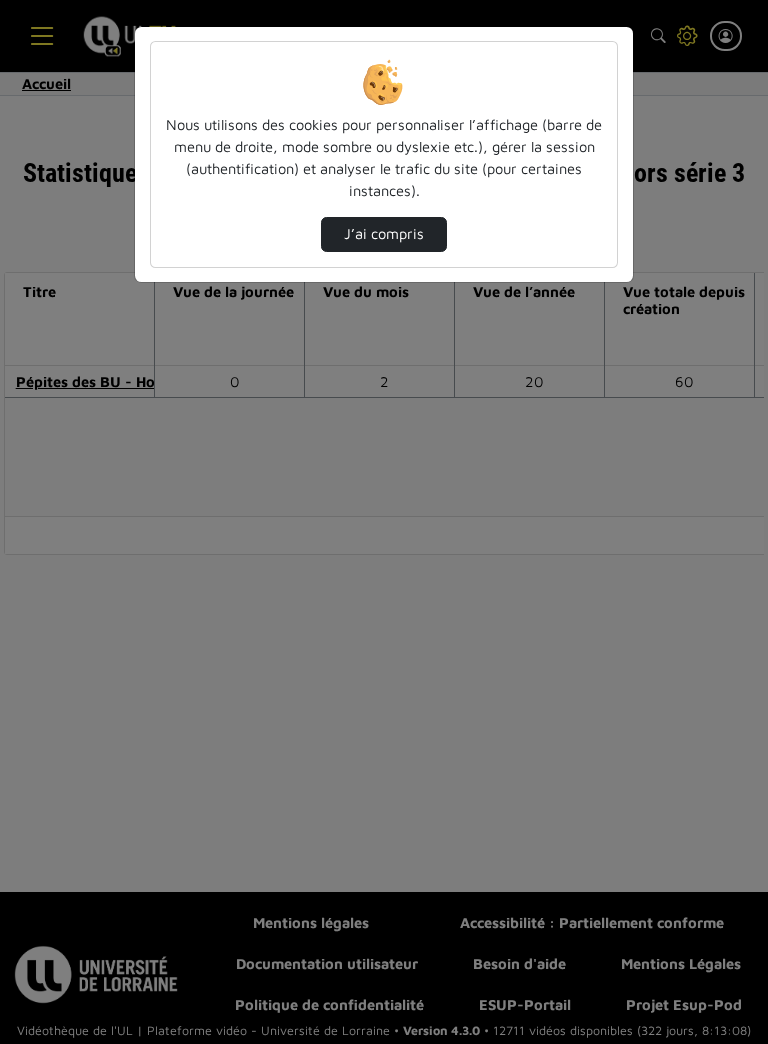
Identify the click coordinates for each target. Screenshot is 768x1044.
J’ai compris (384, 233)
